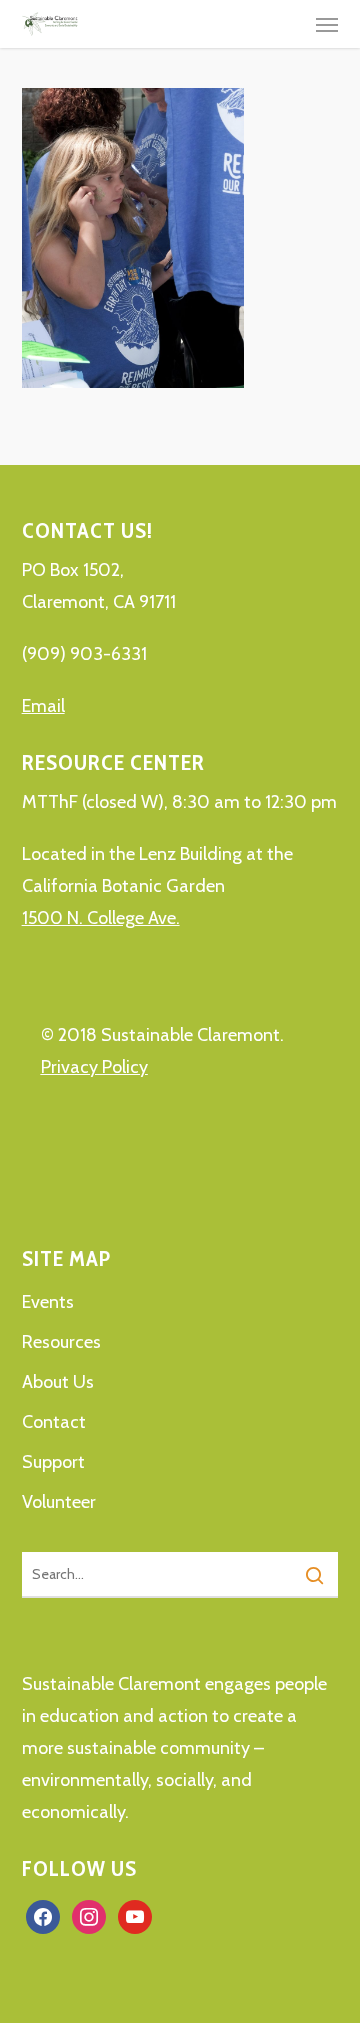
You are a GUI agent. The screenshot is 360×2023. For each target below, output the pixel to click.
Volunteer (59, 1502)
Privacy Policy (94, 1067)
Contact (54, 1422)
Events (48, 1302)
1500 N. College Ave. (101, 918)
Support (53, 1462)
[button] (327, 24)
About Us (58, 1382)
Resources (61, 1342)
